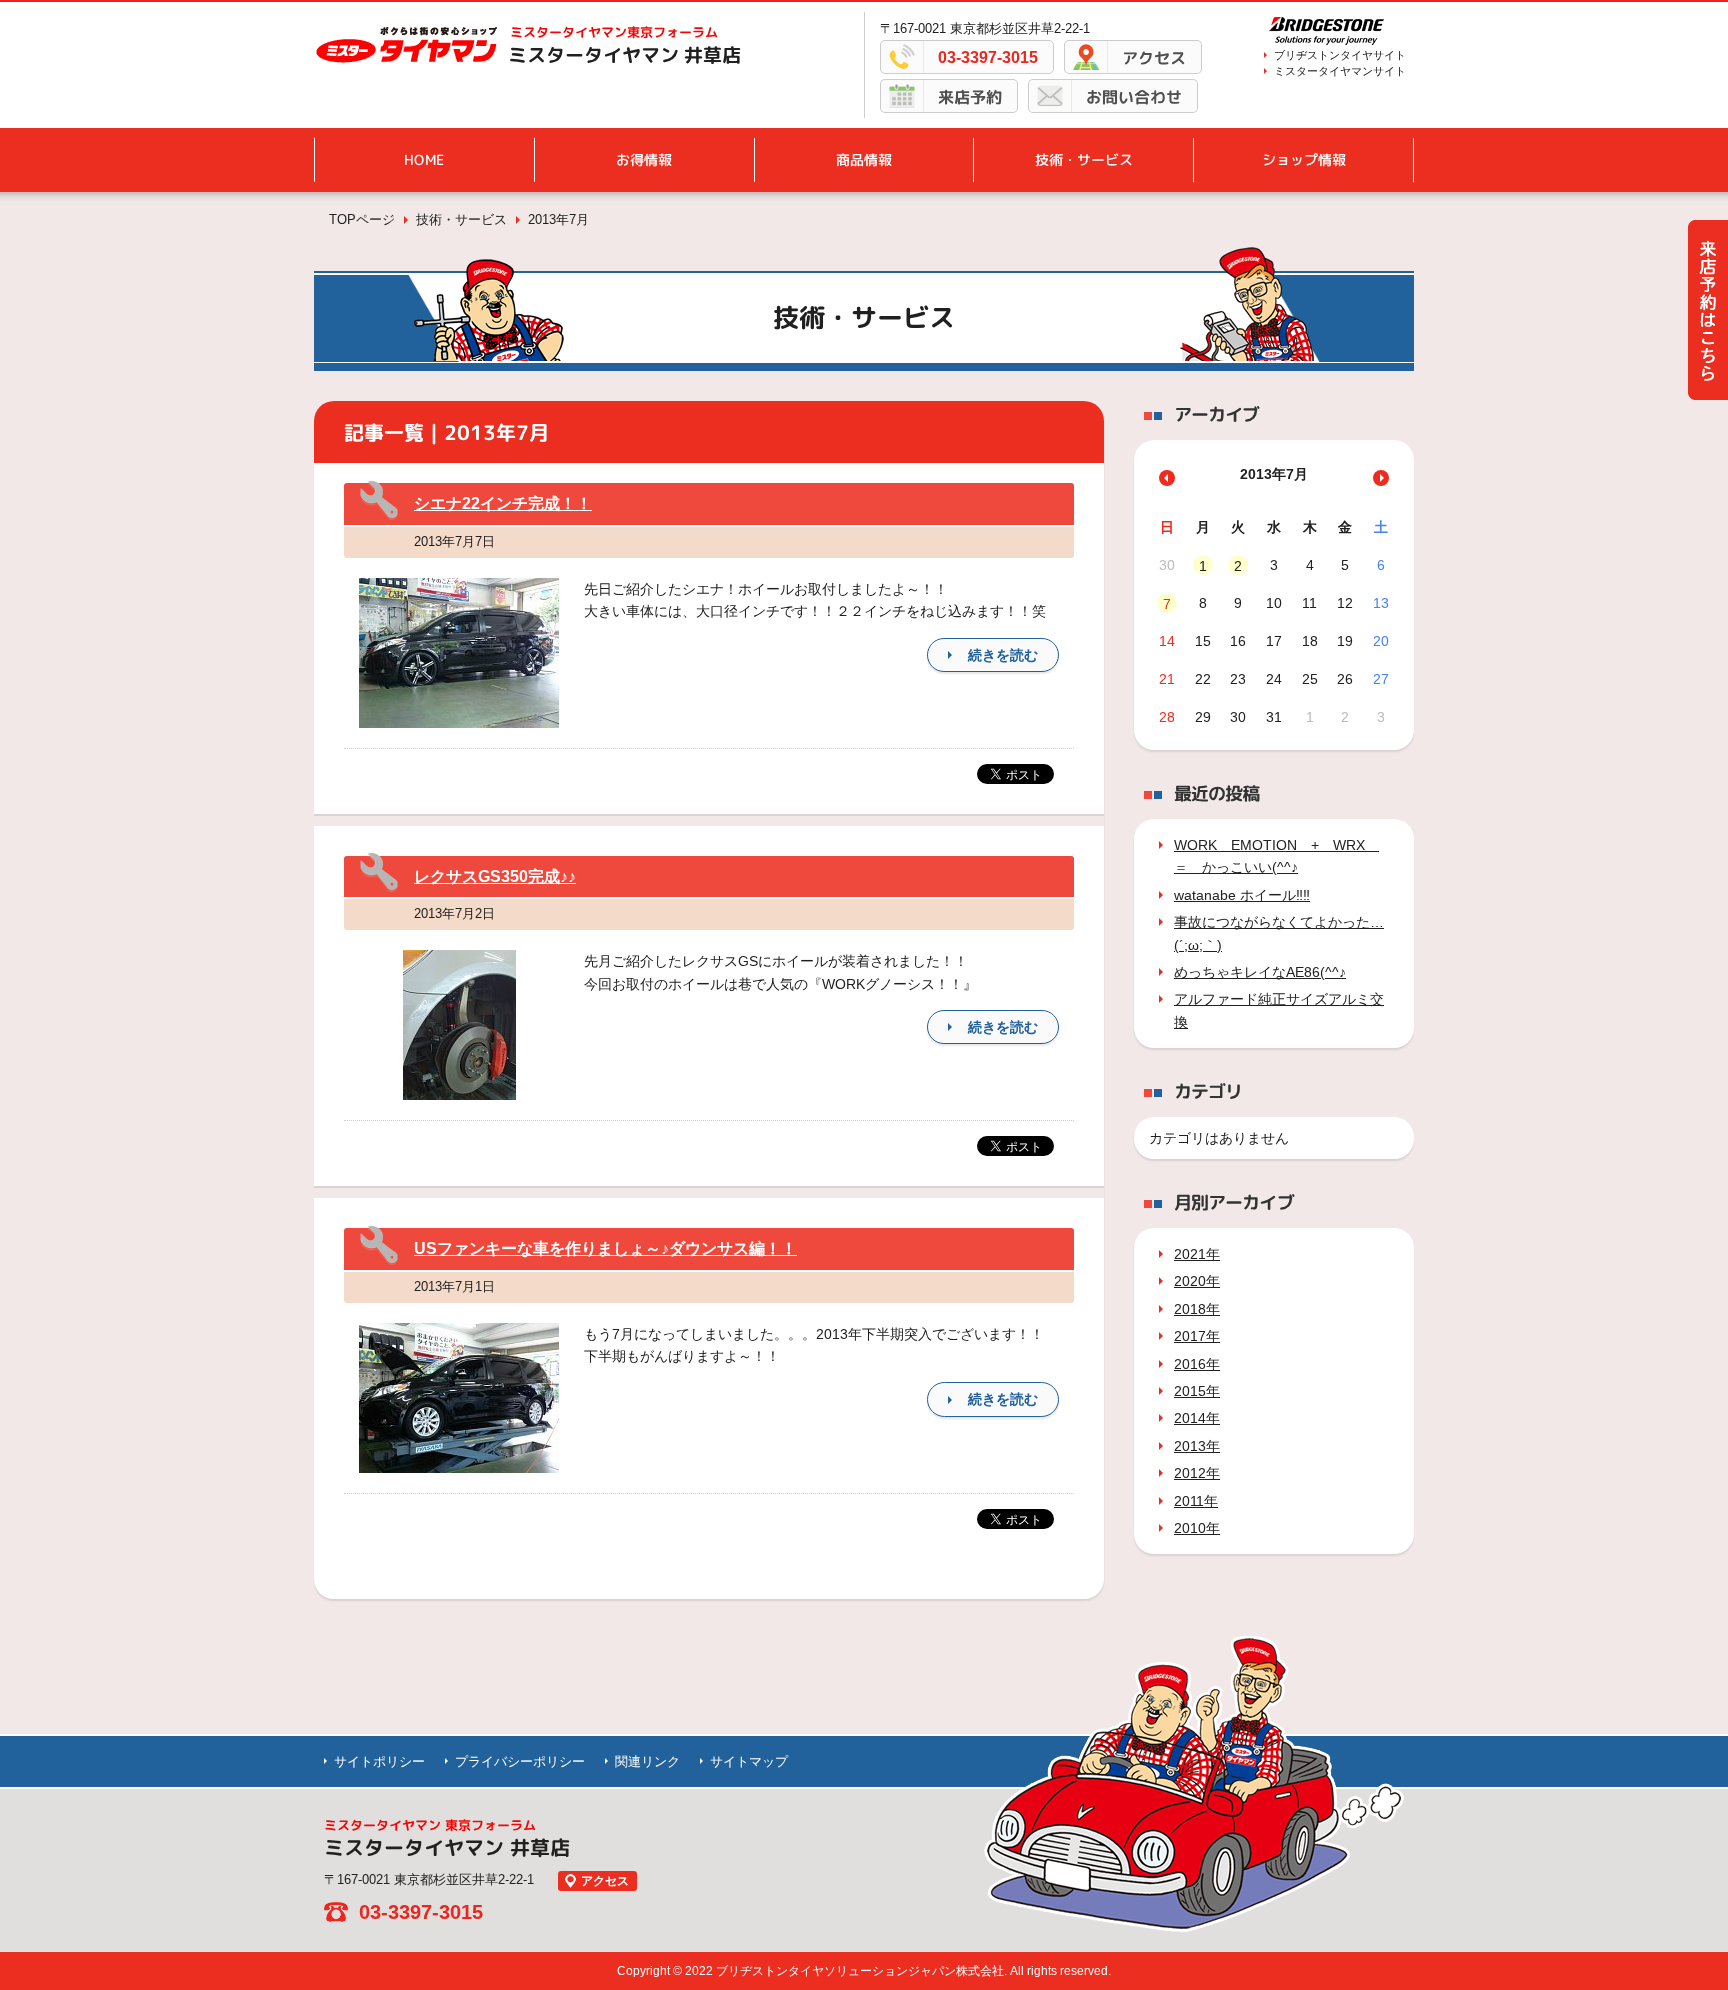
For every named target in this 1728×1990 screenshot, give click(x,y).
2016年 (1197, 1364)
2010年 (1197, 1528)
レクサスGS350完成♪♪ (495, 876)
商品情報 (864, 159)
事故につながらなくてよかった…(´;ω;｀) (1279, 933)
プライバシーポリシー (520, 1761)
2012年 (1197, 1473)
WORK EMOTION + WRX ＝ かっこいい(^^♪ (1276, 856)
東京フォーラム (614, 32)
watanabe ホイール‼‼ (1242, 895)
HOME (424, 159)
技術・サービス (1084, 159)
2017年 (1197, 1336)
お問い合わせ (1134, 97)
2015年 (1197, 1391)
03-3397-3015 (988, 57)
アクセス (1154, 58)
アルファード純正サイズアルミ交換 (1279, 1010)
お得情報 (644, 159)
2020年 (1197, 1281)
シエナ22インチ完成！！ (503, 503)
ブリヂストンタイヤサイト (1340, 55)
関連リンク (647, 1761)
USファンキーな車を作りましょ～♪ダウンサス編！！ (605, 1248)
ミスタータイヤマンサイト (1340, 71)
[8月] (1381, 478)
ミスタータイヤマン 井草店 (624, 55)
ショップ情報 (1304, 159)
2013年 (1197, 1446)
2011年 (1196, 1501)
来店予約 (970, 97)
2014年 (1197, 1418)
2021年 (1197, 1254)
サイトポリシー (379, 1761)
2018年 (1197, 1309)
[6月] (1167, 478)
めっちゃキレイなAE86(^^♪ (1260, 972)
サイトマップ (749, 1761)
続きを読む (1003, 655)
